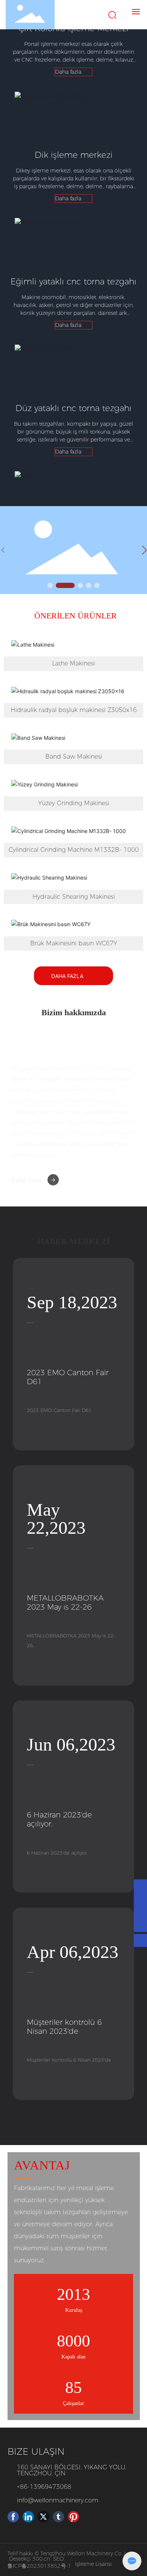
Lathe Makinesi (73, 663)
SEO (58, 2559)
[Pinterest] (73, 2517)
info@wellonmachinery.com (58, 2500)
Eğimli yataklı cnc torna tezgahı (73, 282)
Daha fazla (27, 1180)
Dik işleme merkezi (74, 155)
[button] (50, 585)
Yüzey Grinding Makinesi (74, 803)
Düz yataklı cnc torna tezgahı (73, 408)
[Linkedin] (28, 2517)
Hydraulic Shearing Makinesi (74, 897)
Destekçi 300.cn (30, 2559)
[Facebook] (13, 2517)
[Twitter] (43, 2517)
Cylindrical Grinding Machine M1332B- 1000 (74, 850)
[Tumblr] (58, 2517)
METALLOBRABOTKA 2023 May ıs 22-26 (65, 1602)
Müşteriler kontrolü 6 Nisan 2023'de (64, 2027)
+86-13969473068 (44, 2487)
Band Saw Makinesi (74, 757)
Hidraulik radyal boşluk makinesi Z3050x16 (74, 710)
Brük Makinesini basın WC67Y (74, 943)
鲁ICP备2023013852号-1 (39, 2566)
